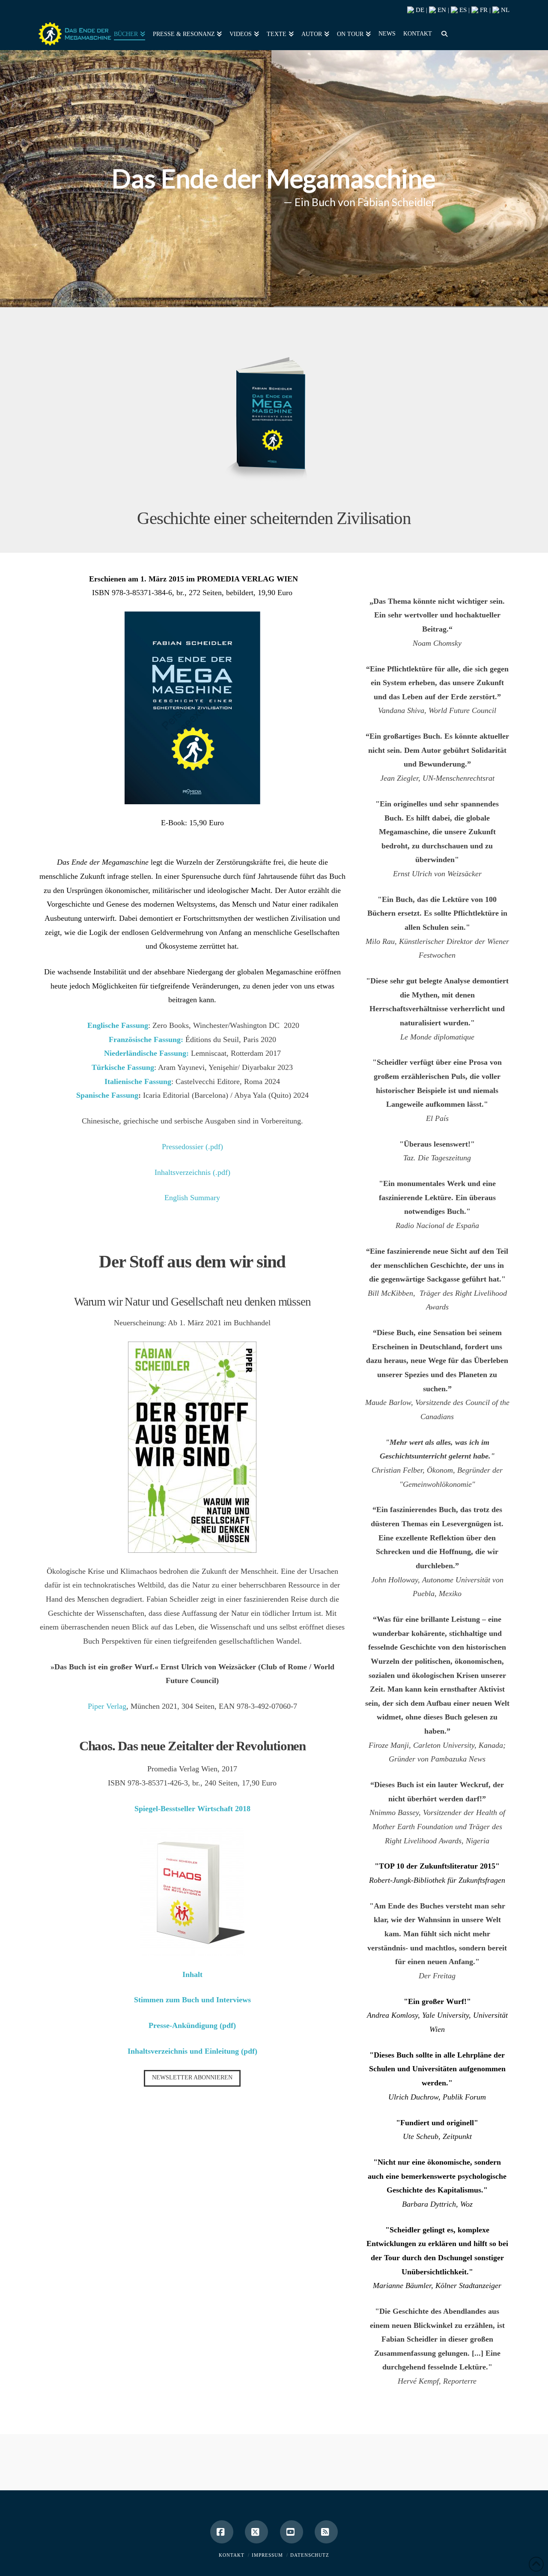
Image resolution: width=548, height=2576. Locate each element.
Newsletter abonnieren (192, 2077)
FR (483, 10)
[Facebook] (222, 2532)
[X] (256, 2532)
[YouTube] (292, 2532)
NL (504, 10)
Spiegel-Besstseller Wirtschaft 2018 (192, 1809)
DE (419, 10)
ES (462, 10)
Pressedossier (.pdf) (192, 1147)
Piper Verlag (107, 1706)
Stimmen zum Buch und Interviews (192, 2000)
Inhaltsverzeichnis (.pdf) (192, 1172)
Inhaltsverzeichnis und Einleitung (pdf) (192, 2051)
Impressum (267, 2555)
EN (441, 10)
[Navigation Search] (443, 33)
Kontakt (232, 2555)
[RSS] (326, 2532)
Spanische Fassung (107, 1095)
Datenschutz (310, 2555)
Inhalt (192, 1974)
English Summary (192, 1198)
